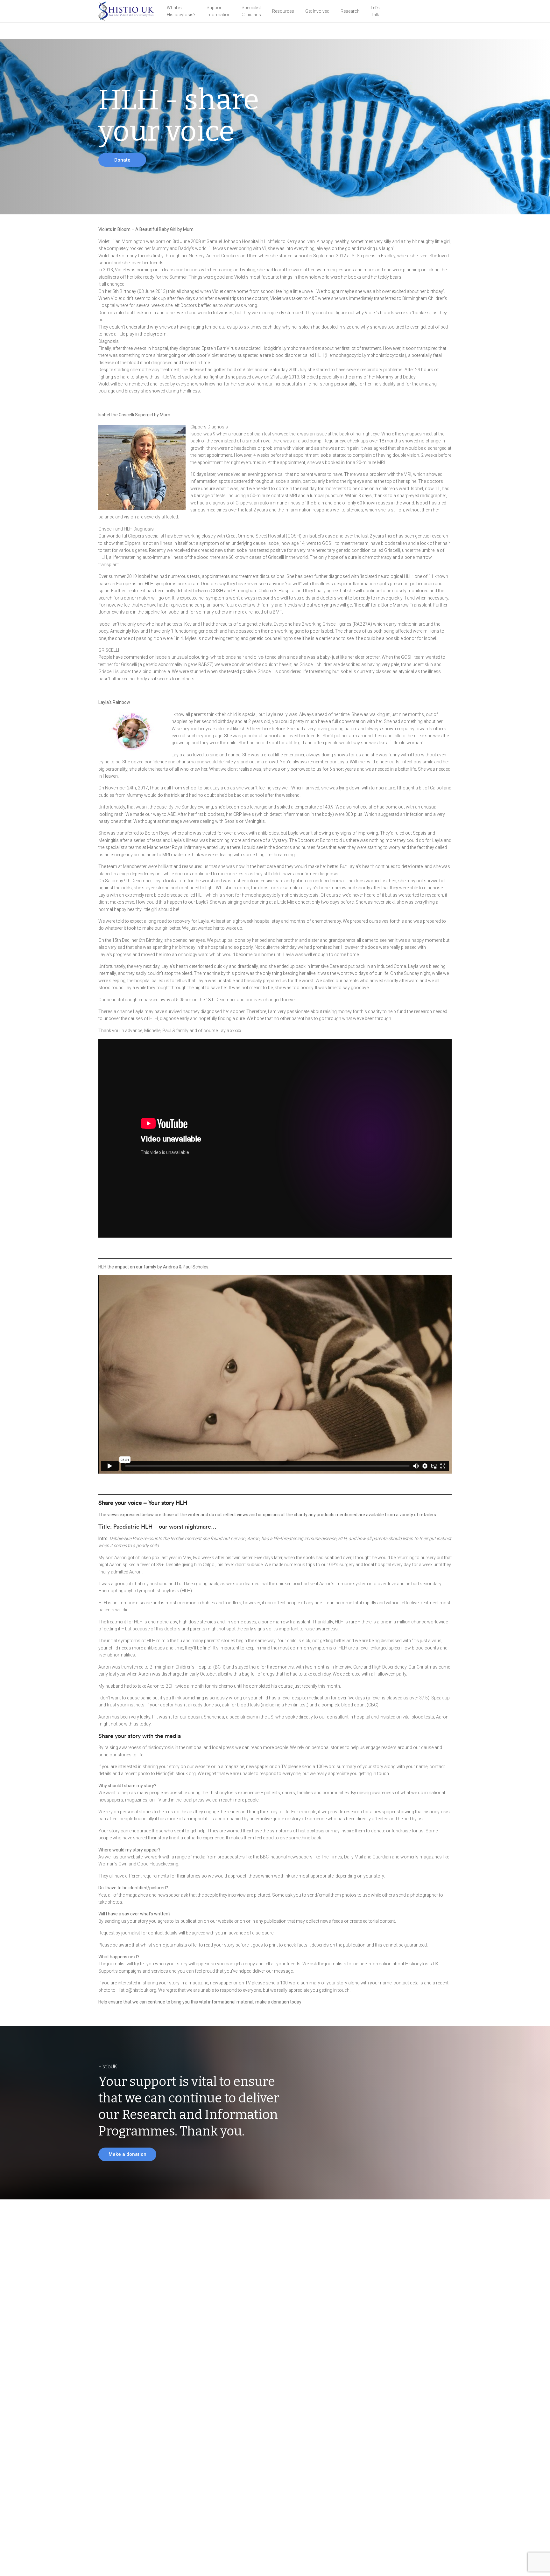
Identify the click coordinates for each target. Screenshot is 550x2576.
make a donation (272, 2002)
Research (350, 11)
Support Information (219, 11)
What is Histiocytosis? (181, 11)
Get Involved (317, 11)
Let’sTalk (375, 11)
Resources (283, 11)
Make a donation (127, 2154)
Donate (122, 160)
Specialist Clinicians (251, 11)
